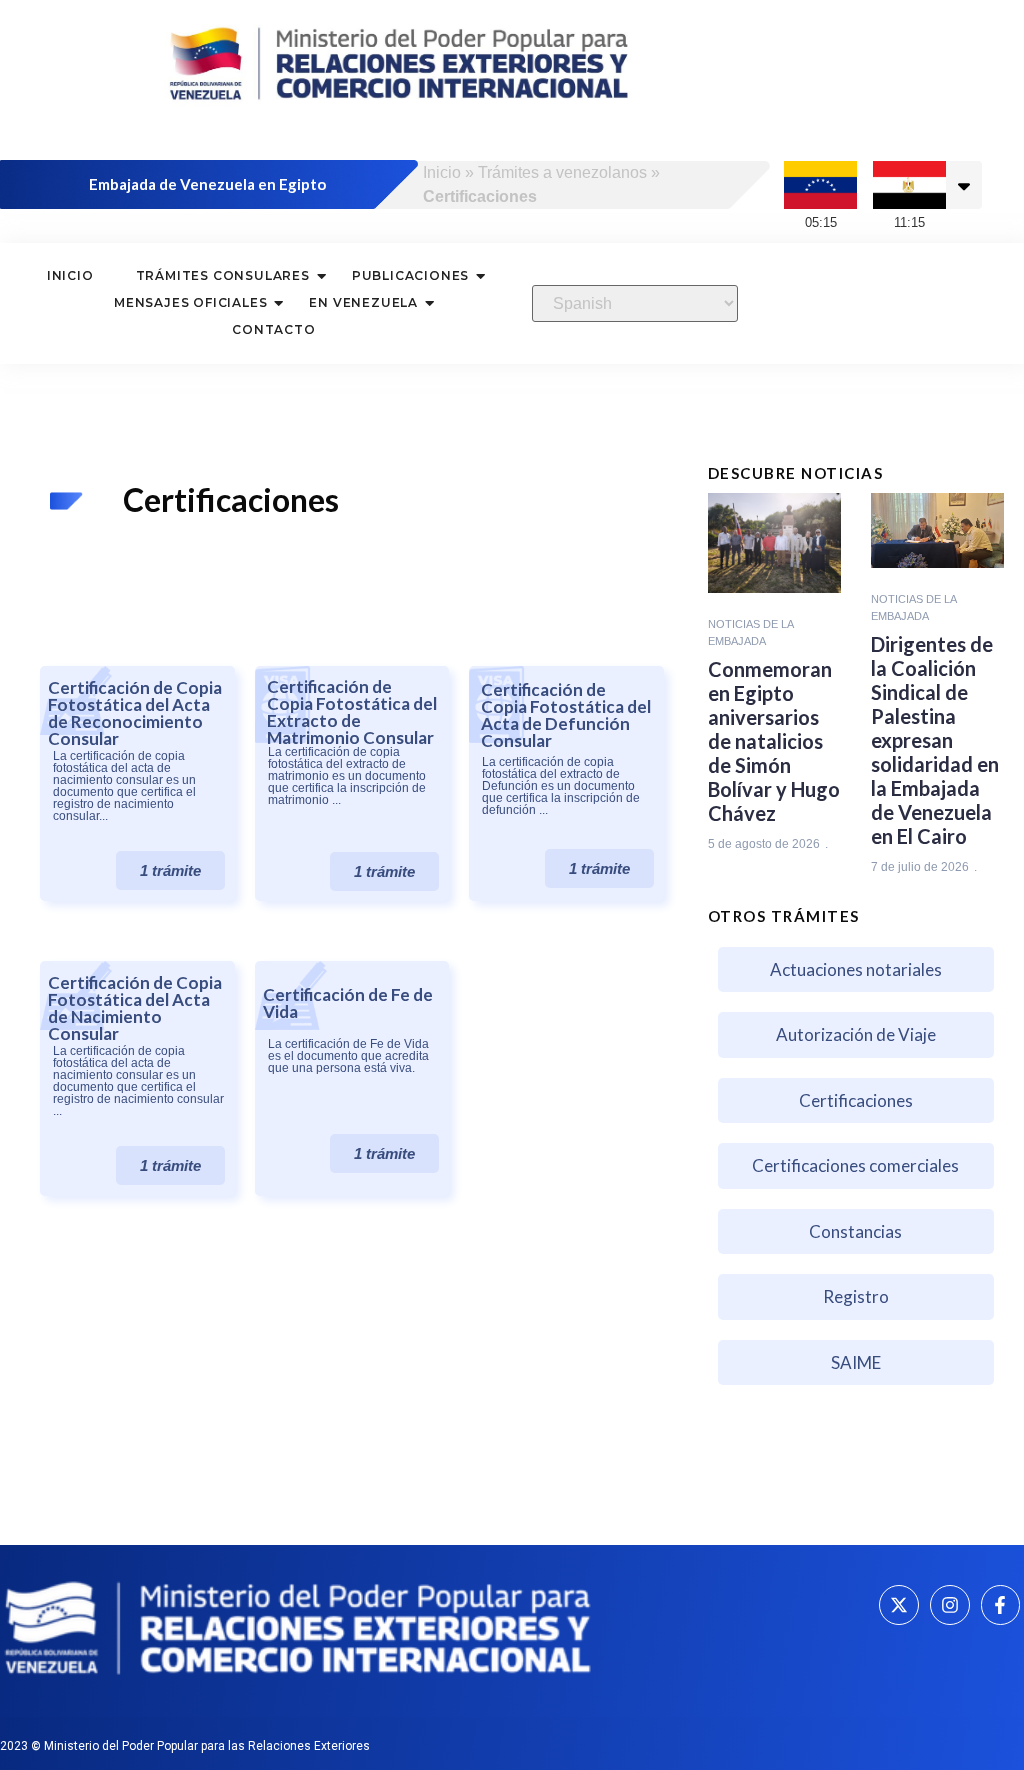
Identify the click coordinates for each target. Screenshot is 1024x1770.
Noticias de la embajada (750, 632)
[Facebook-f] (1001, 1605)
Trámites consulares (223, 275)
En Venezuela (363, 302)
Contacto (273, 329)
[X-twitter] (899, 1605)
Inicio (442, 172)
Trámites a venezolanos (562, 172)
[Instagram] (950, 1605)
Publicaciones (410, 275)
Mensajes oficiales (190, 302)
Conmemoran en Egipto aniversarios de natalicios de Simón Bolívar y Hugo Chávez (774, 741)
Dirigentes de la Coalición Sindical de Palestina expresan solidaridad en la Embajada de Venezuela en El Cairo (935, 740)
